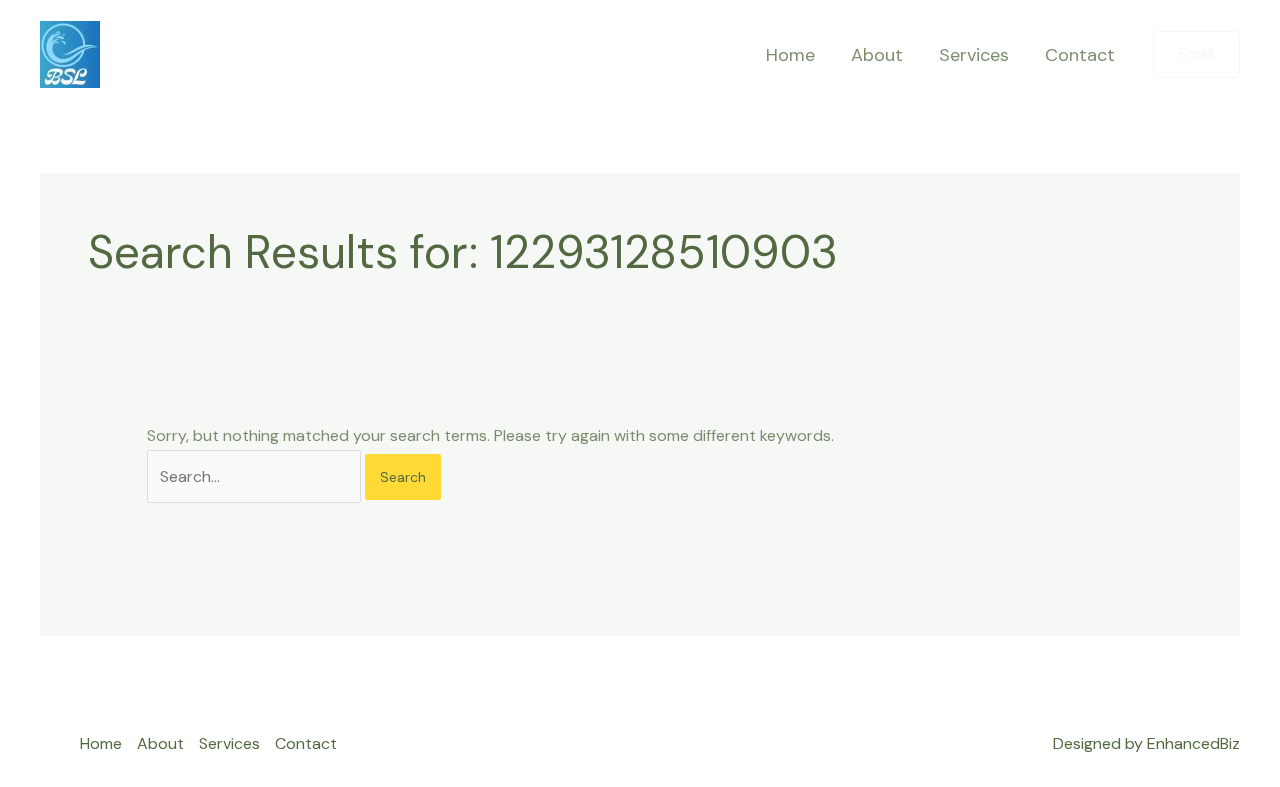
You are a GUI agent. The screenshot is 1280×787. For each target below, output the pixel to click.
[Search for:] (256, 476)
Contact (1080, 55)
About (877, 55)
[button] (1196, 54)
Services (974, 55)
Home (790, 55)
